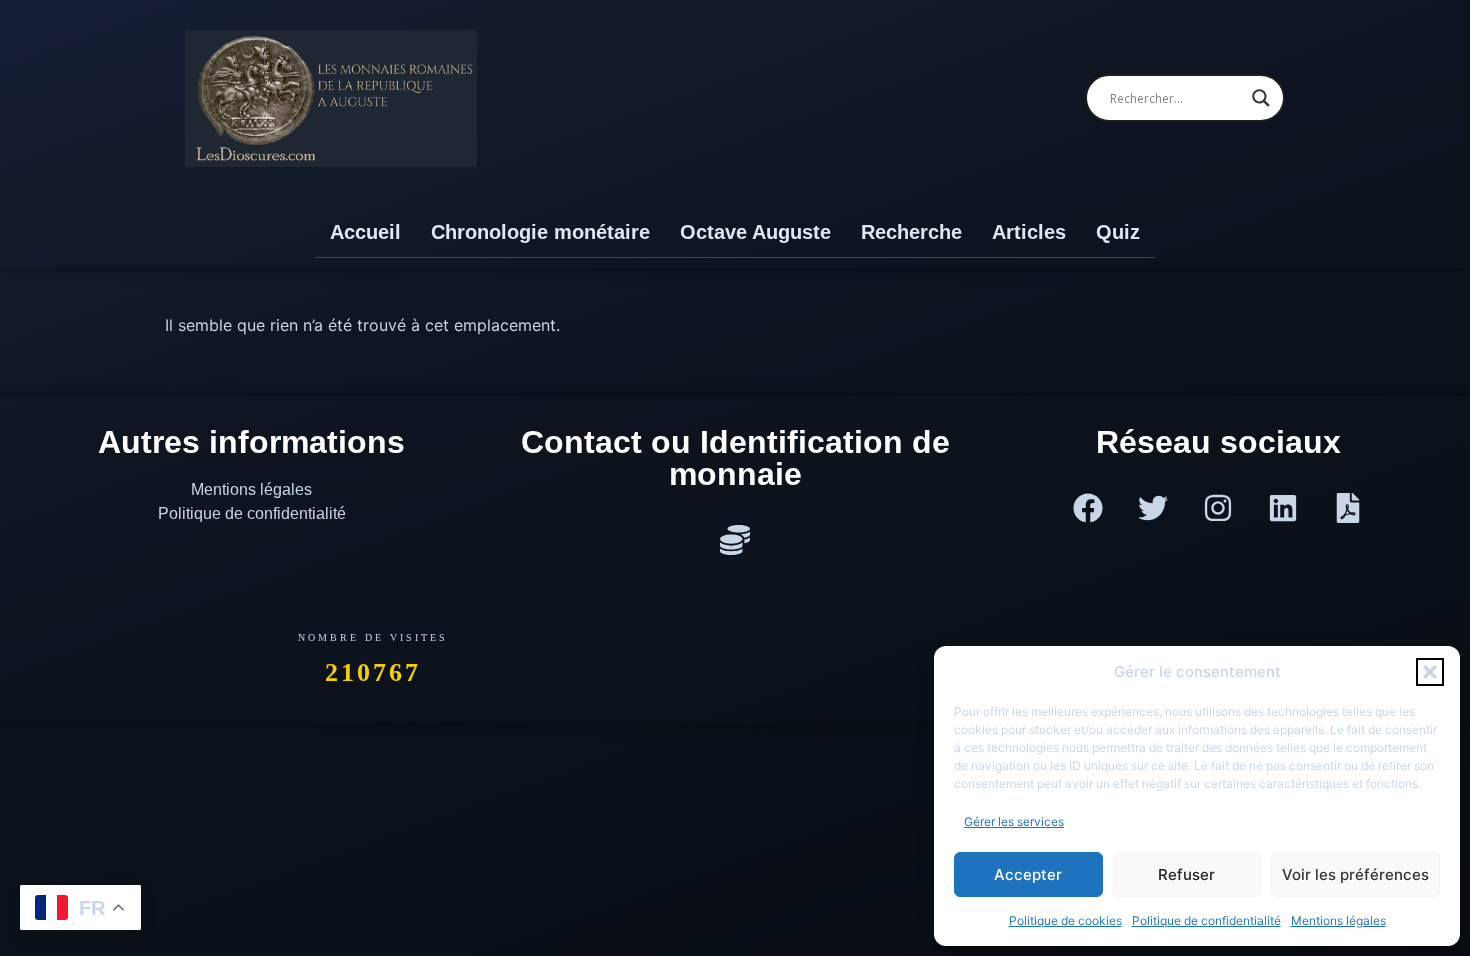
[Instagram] (1218, 508)
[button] (1430, 672)
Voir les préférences (1355, 874)
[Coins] (735, 540)
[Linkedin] (1283, 508)
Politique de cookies (1065, 920)
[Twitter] (1153, 508)
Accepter (1028, 874)
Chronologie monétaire (540, 232)
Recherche (911, 232)
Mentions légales (1338, 920)
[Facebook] (1088, 508)
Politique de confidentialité (1206, 920)
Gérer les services (1014, 821)
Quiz (1118, 232)
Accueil (365, 232)
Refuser (1186, 874)
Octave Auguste (755, 232)
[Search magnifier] (1261, 98)
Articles (1029, 232)
